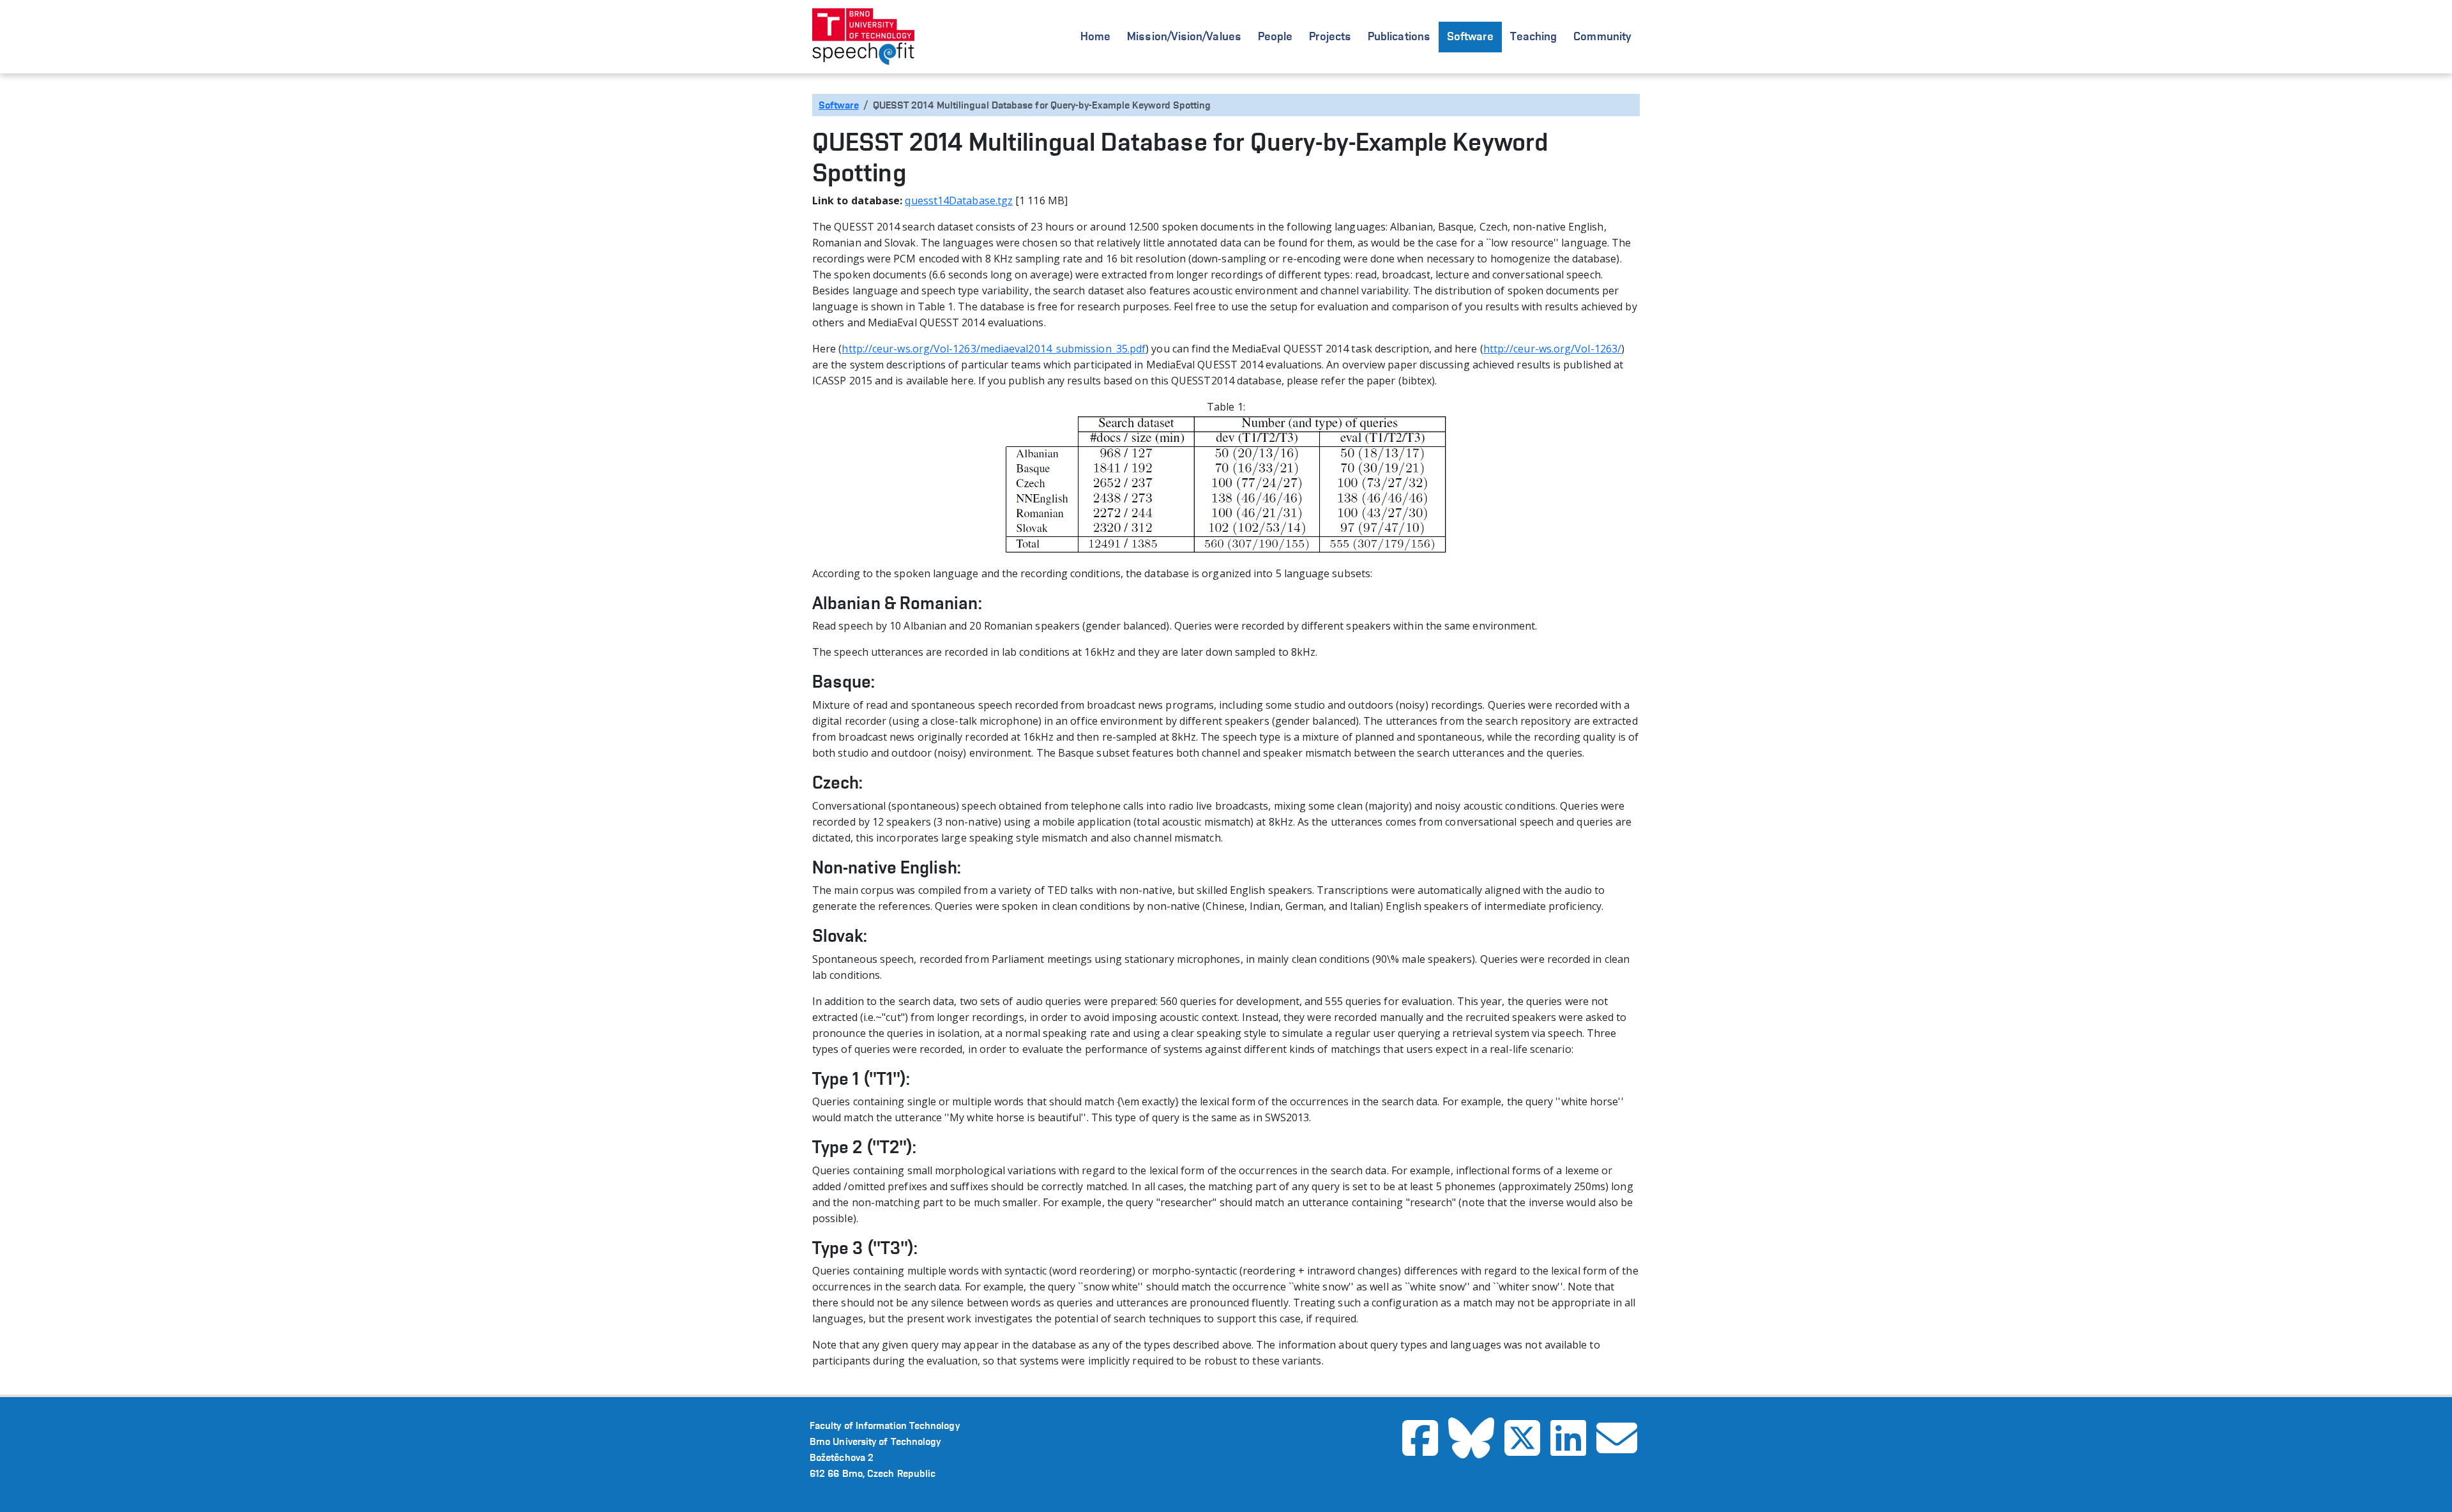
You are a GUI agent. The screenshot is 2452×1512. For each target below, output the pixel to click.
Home (1095, 36)
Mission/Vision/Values (1184, 36)
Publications (1399, 36)
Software (1470, 36)
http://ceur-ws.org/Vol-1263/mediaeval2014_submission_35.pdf (994, 349)
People (1275, 36)
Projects (1330, 36)
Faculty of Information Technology (885, 1425)
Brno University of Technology (875, 1441)
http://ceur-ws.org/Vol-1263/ (1552, 349)
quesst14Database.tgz (959, 200)
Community (1602, 36)
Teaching (1534, 36)
